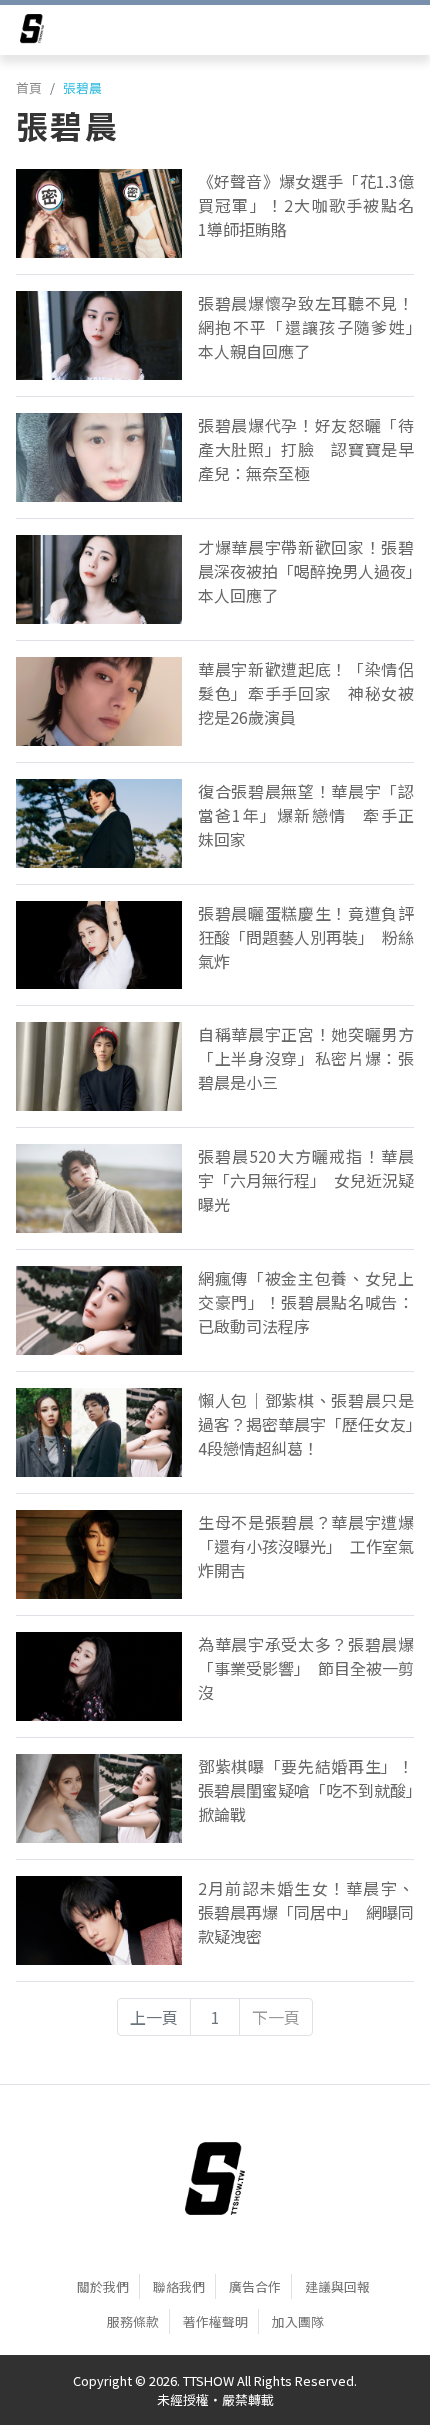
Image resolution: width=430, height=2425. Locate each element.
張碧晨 (82, 87)
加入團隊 (298, 2321)
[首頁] (215, 2179)
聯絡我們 (179, 2286)
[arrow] (32, 32)
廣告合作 (255, 2286)
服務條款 (133, 2321)
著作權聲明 (215, 2321)
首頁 (29, 87)
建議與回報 (337, 2286)
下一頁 (276, 2017)
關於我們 (103, 2286)
